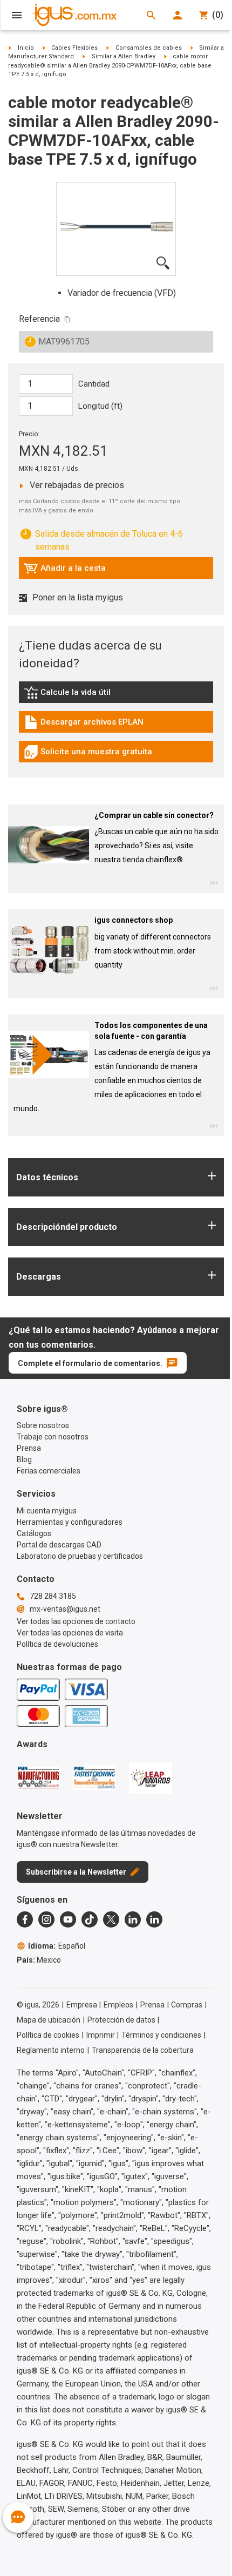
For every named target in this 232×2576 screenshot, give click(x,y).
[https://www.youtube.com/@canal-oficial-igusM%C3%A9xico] (68, 1919)
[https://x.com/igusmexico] (111, 1919)
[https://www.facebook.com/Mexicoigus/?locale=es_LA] (25, 1919)
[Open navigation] (17, 15)
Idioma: (57, 1946)
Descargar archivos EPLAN (84, 725)
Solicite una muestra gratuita (88, 754)
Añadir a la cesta (65, 571)
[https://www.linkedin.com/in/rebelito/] (154, 1919)
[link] (116, 696)
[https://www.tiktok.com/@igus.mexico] (90, 1919)
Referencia (39, 319)
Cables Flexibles (74, 48)
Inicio (26, 48)
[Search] (151, 15)
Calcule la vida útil (83, 695)
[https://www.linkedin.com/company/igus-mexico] (133, 1919)
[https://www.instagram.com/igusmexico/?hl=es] (46, 1919)
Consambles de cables (149, 48)
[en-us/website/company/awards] (38, 1777)
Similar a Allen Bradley (124, 56)
